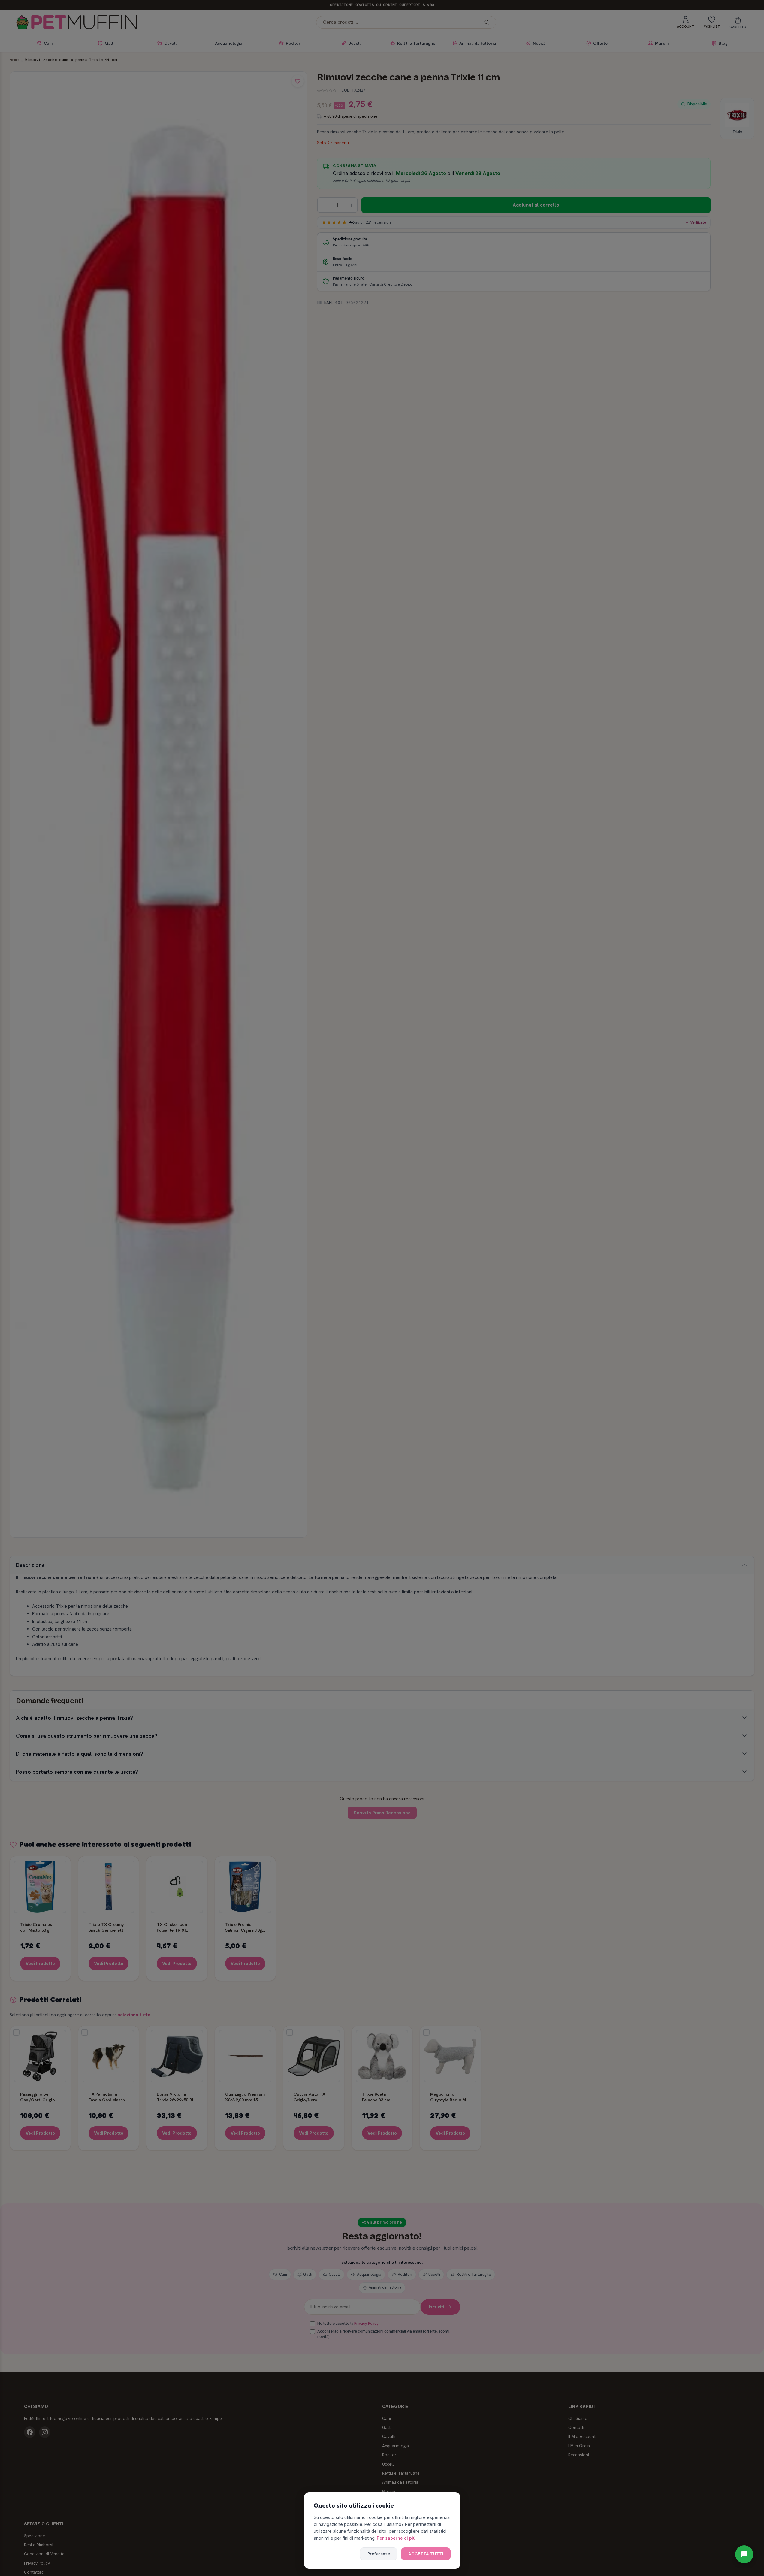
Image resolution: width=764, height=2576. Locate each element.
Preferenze (379, 2554)
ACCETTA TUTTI (426, 2554)
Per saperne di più (396, 2538)
